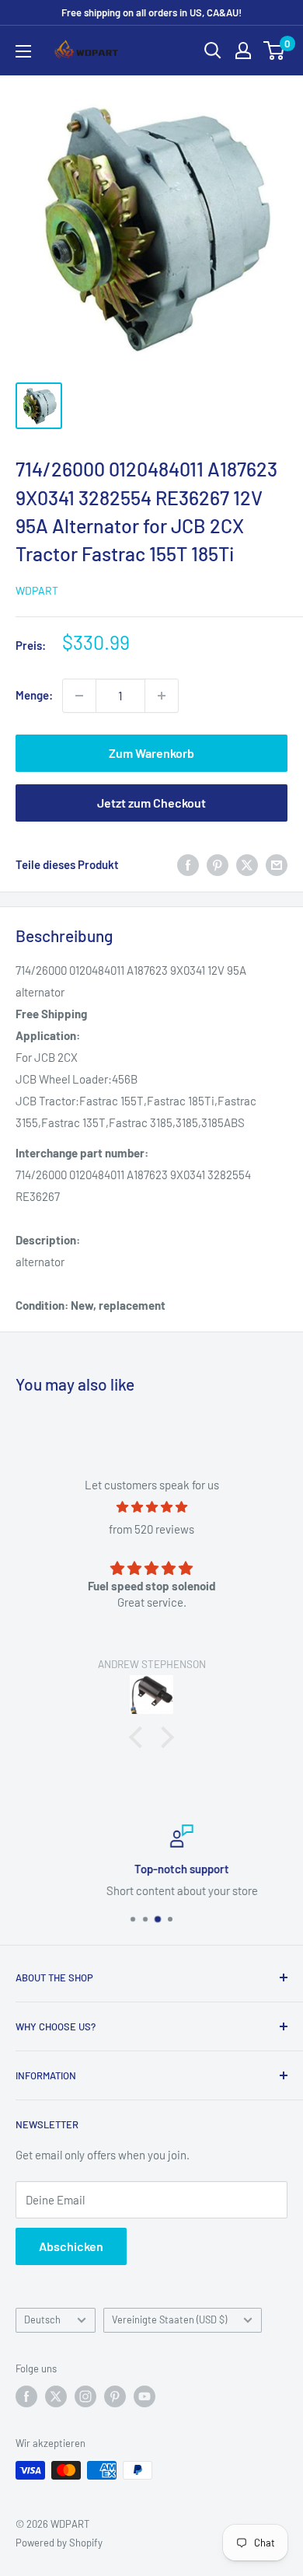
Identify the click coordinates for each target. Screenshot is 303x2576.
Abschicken (71, 2246)
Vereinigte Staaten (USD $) (169, 2319)
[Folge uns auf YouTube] (145, 2396)
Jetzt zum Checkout (151, 803)
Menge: (34, 695)
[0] (275, 51)
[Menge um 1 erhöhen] (162, 696)
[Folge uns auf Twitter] (56, 2396)
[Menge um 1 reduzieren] (79, 696)
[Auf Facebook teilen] (188, 864)
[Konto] (243, 51)
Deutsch (42, 2319)
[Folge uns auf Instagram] (85, 2396)
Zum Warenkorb (151, 753)
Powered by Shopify (59, 2543)
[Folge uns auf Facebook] (26, 2396)
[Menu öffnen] (23, 51)
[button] (140, 1737)
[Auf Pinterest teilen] (218, 864)
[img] (151, 1507)
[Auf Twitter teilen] (247, 864)
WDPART (37, 590)
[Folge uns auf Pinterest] (115, 2396)
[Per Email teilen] (277, 864)
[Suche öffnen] (213, 51)
